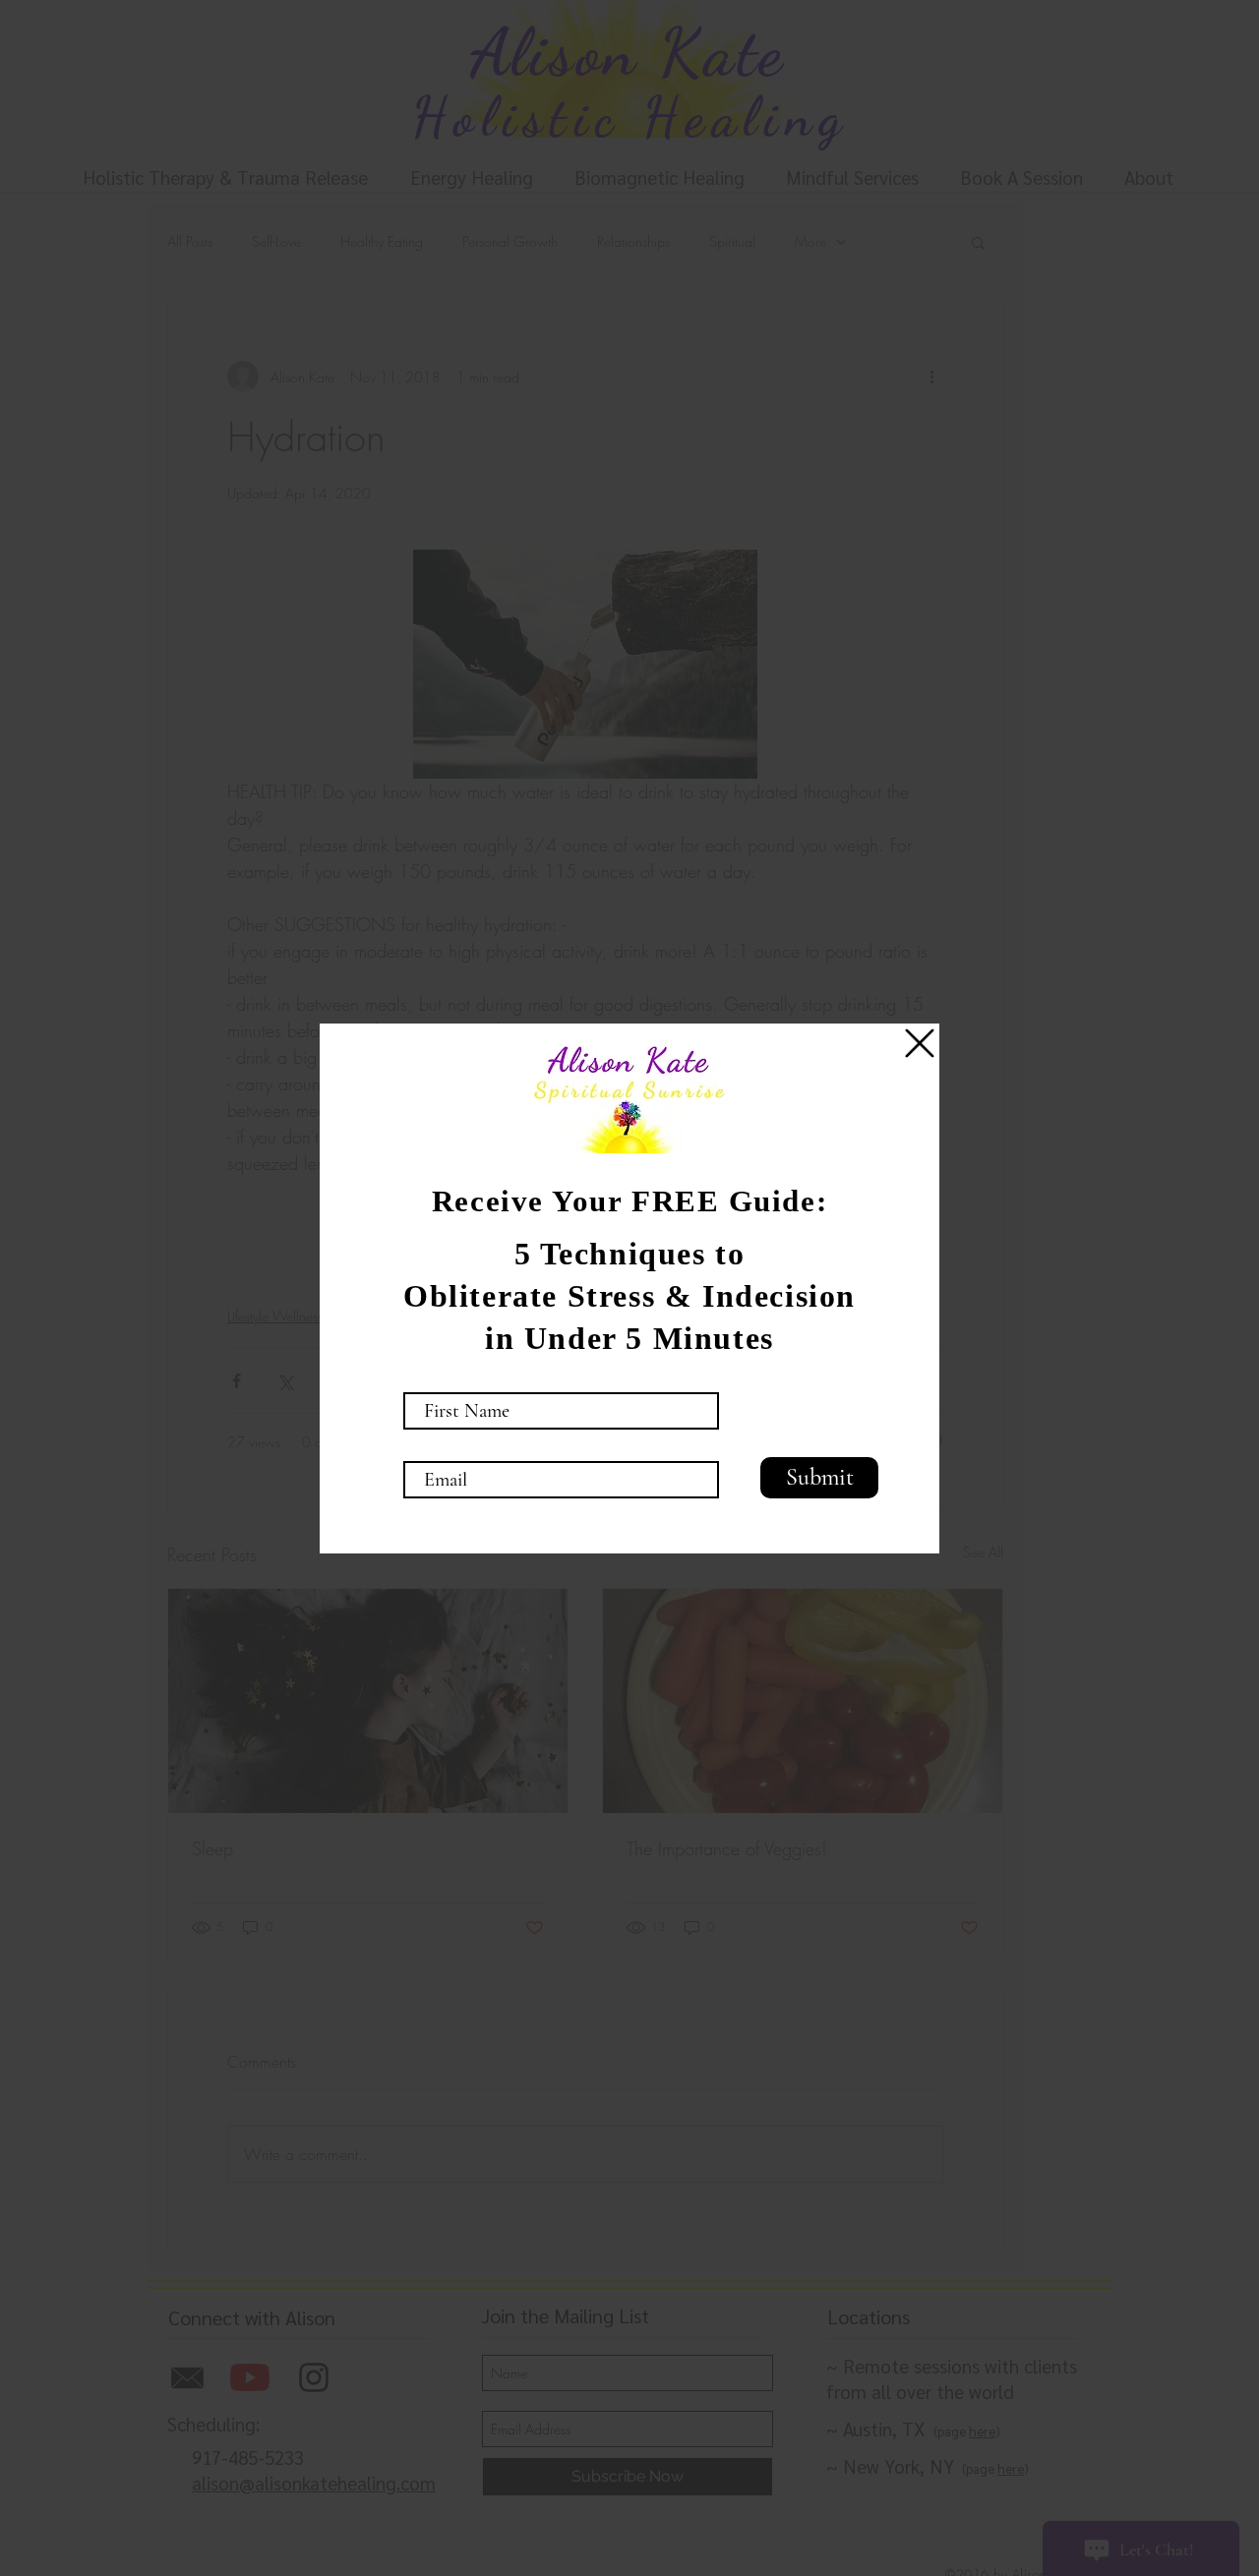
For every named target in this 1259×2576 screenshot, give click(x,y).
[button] (920, 1043)
